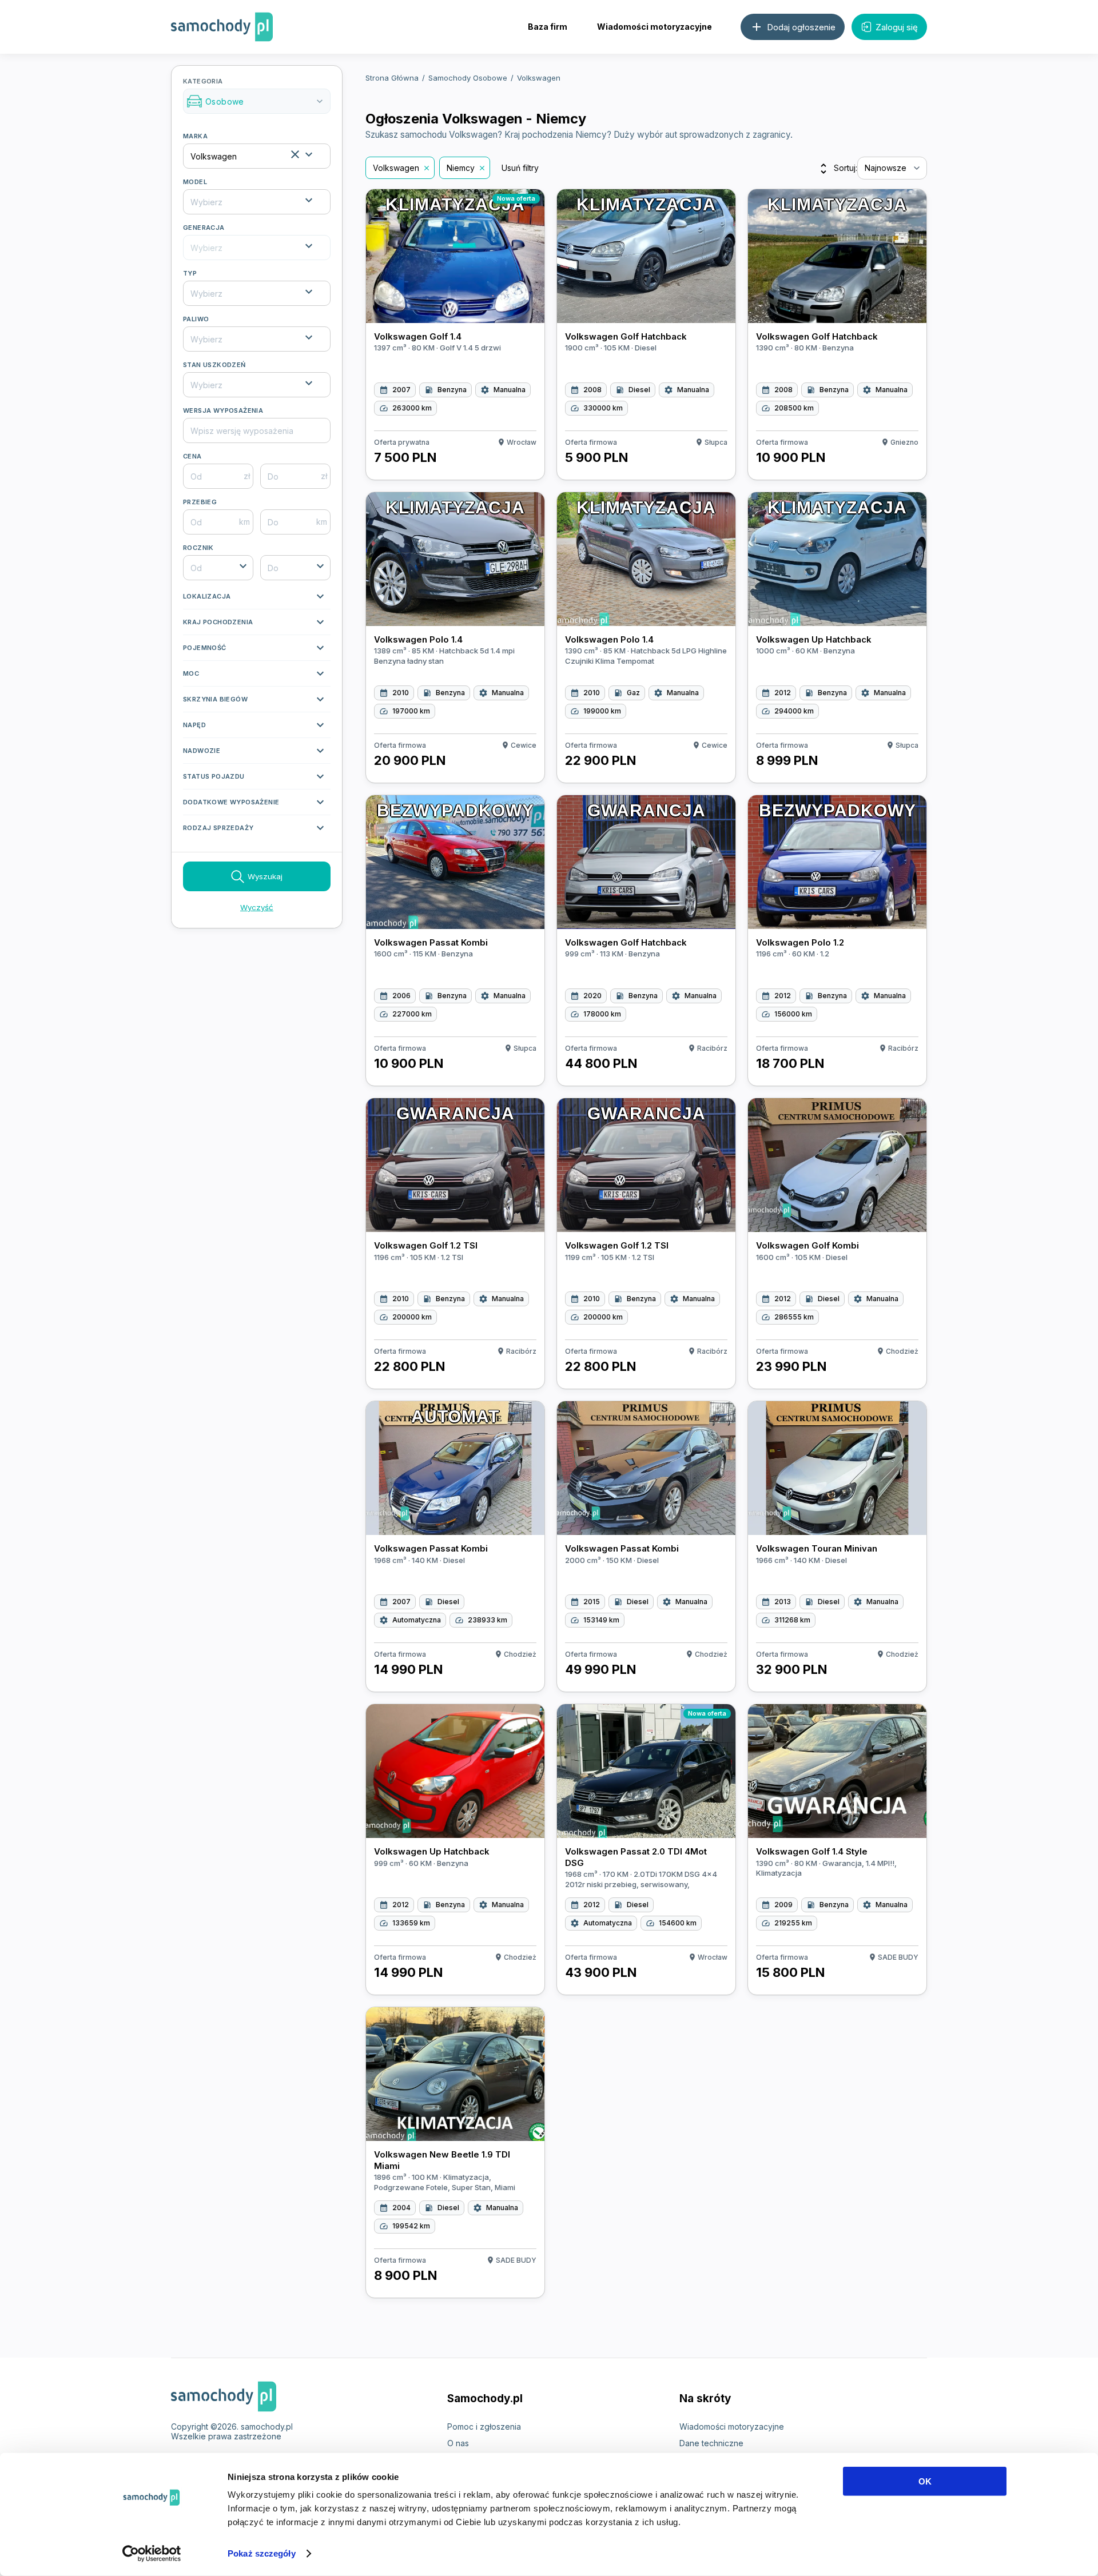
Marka (195, 136)
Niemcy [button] (461, 168)
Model (195, 182)
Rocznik (198, 548)
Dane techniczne (711, 2443)
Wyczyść (257, 907)
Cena (192, 456)
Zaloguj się (897, 27)
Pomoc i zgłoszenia (484, 2427)
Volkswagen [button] (396, 168)
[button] (257, 599)
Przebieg (200, 502)
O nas (458, 2443)
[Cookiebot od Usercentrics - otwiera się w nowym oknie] (152, 2554)
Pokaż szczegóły (262, 2553)
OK (925, 2481)
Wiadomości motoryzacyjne (655, 27)
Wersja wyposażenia (223, 410)
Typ (190, 273)
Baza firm (548, 27)
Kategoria (254, 92)
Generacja (204, 228)
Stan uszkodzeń (214, 365)
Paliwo (196, 319)
